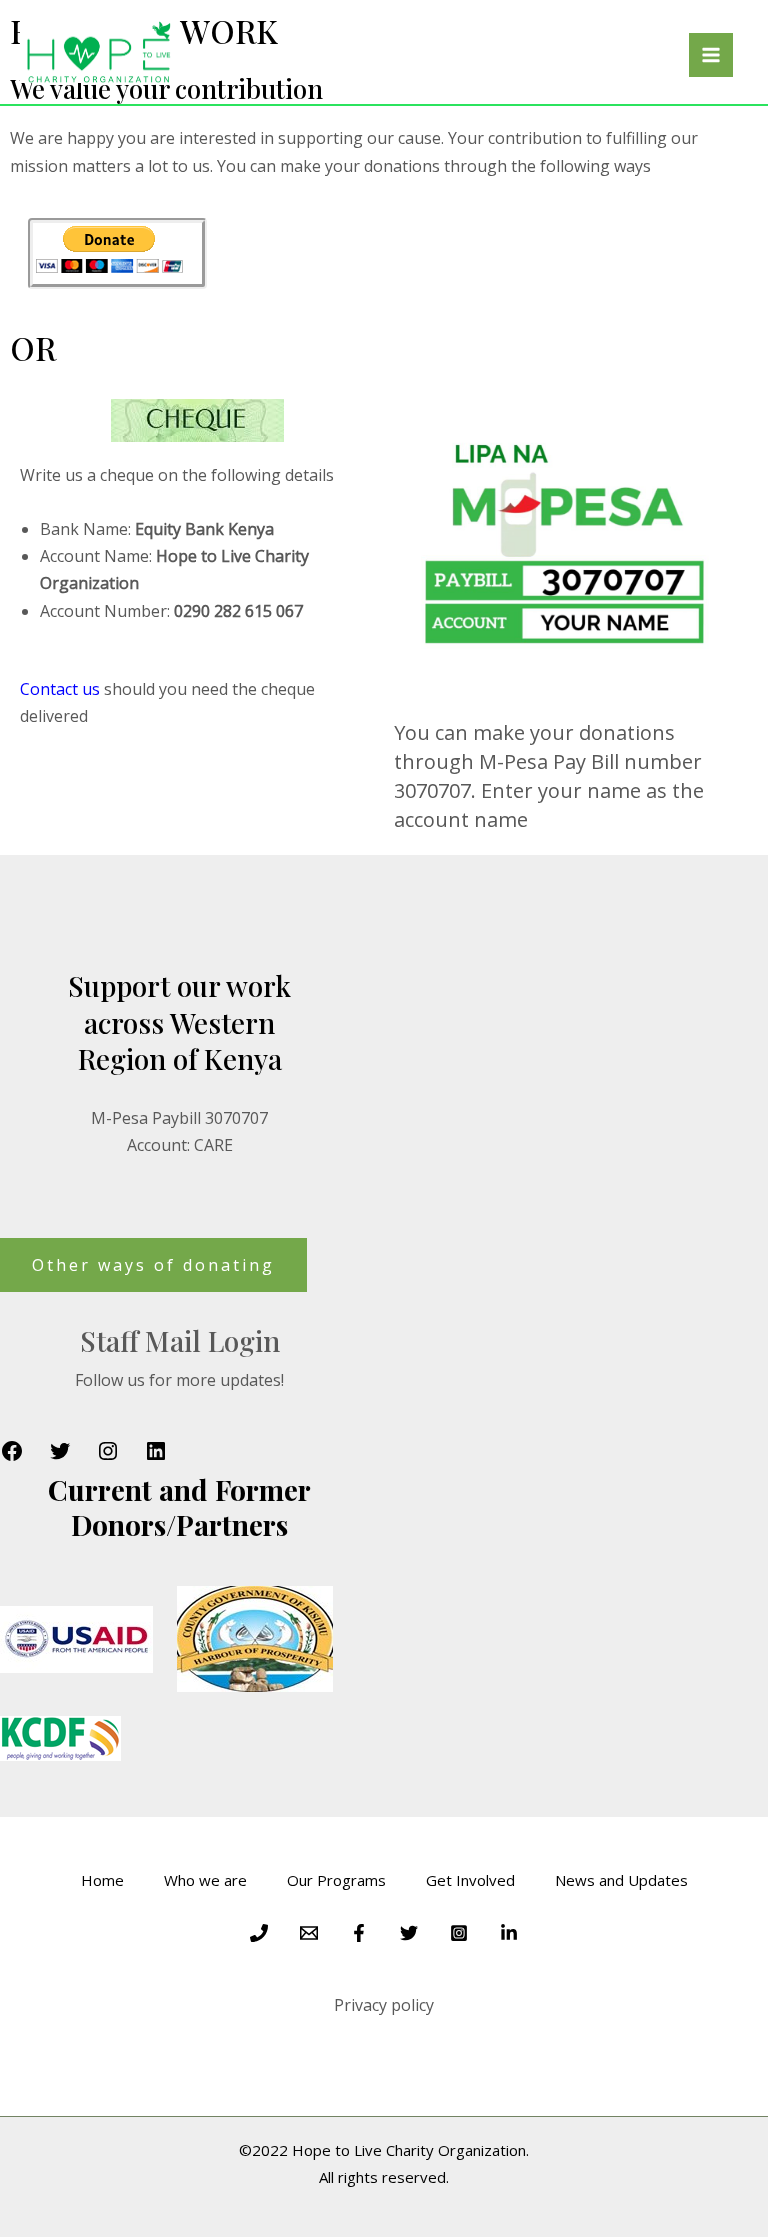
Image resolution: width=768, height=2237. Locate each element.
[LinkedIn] (156, 1457)
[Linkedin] (509, 1933)
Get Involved (470, 1880)
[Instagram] (108, 1457)
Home (102, 1880)
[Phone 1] (259, 1933)
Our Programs (336, 1880)
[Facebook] (12, 1457)
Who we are (205, 1880)
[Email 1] (309, 1933)
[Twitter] (60, 1457)
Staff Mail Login (180, 1340)
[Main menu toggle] (711, 55)
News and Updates (621, 1880)
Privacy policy (384, 2005)
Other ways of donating (153, 1265)
